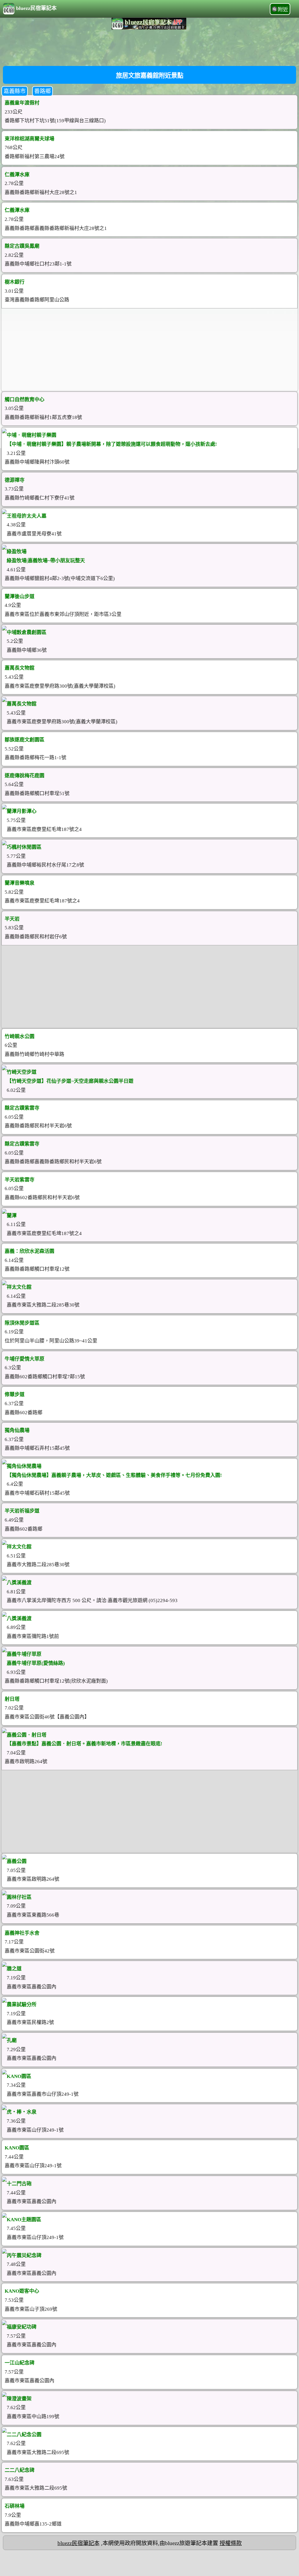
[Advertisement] (149, 47)
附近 (283, 10)
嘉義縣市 (15, 91)
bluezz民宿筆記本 (36, 8)
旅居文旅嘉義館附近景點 (150, 76)
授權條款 (231, 2543)
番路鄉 (42, 91)
